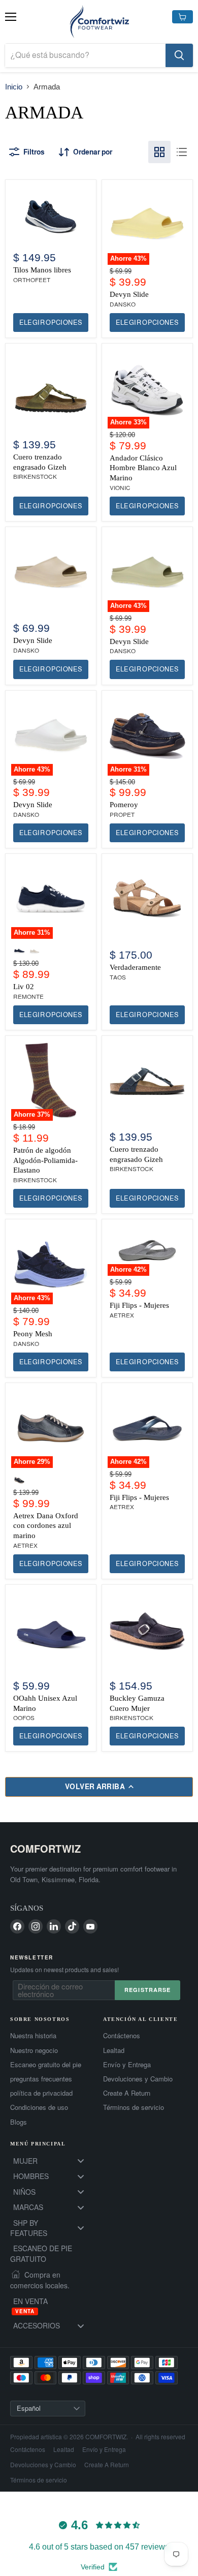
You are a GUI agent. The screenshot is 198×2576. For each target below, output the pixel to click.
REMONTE (28, 997)
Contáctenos (122, 2036)
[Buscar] (179, 55)
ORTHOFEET (32, 280)
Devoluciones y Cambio (138, 2079)
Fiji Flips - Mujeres (139, 1305)
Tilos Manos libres (42, 270)
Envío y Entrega (127, 2065)
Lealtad (114, 2050)
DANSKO (123, 304)
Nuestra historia (33, 2036)
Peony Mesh (33, 1334)
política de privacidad (41, 2093)
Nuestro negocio (34, 2050)
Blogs (19, 2122)
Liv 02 (24, 987)
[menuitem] (53, 2161)
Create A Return (127, 2093)
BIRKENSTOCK (35, 477)
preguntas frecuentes (41, 2079)
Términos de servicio (134, 2107)
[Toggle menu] (81, 2161)
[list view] (182, 152)
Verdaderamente (135, 967)
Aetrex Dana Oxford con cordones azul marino (46, 1526)
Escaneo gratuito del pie (46, 2065)
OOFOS (24, 1718)
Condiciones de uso (39, 2107)
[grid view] (159, 152)
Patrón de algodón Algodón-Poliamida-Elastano (45, 1160)
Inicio (14, 87)
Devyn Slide (129, 294)
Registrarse (147, 1990)
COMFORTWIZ (45, 1848)
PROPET (122, 815)
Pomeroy (124, 805)
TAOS (118, 977)
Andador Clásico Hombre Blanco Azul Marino (143, 468)
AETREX (122, 1315)
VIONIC (120, 488)
